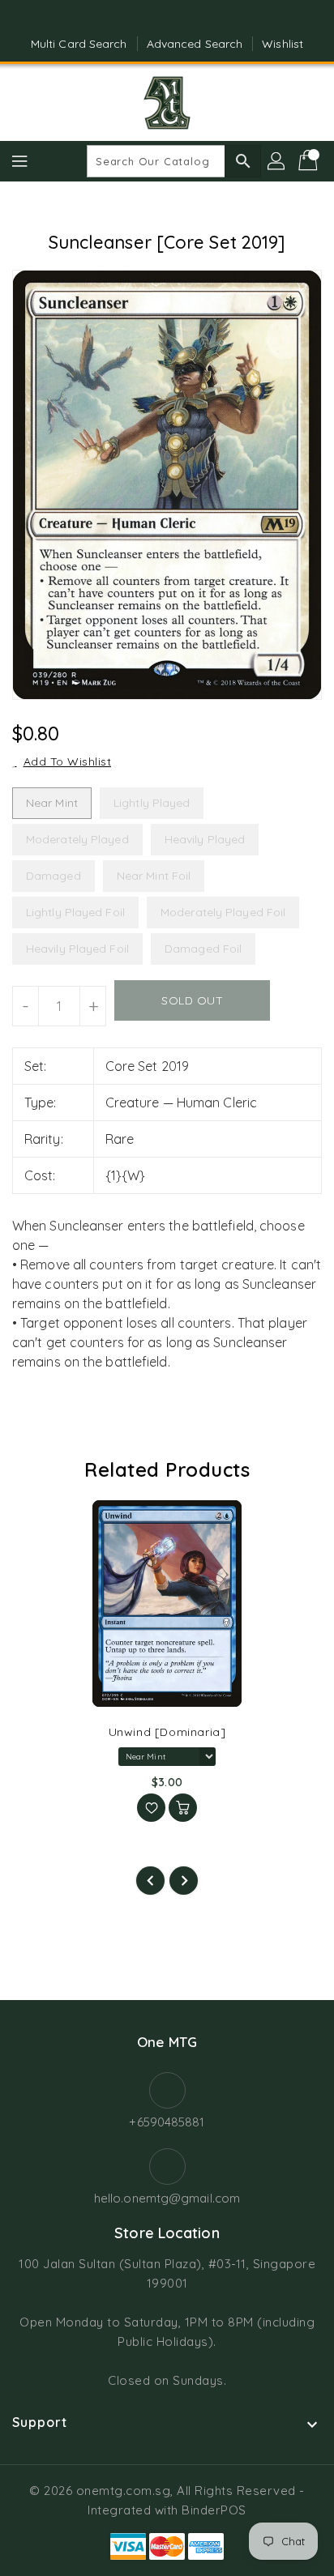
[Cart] (310, 161)
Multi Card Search (79, 44)
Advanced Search (195, 44)
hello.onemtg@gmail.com (167, 2198)
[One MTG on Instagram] (182, 19)
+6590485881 (167, 2122)
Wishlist (283, 44)
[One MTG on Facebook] (152, 19)
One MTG (167, 2042)
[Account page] (277, 161)
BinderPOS (214, 2510)
